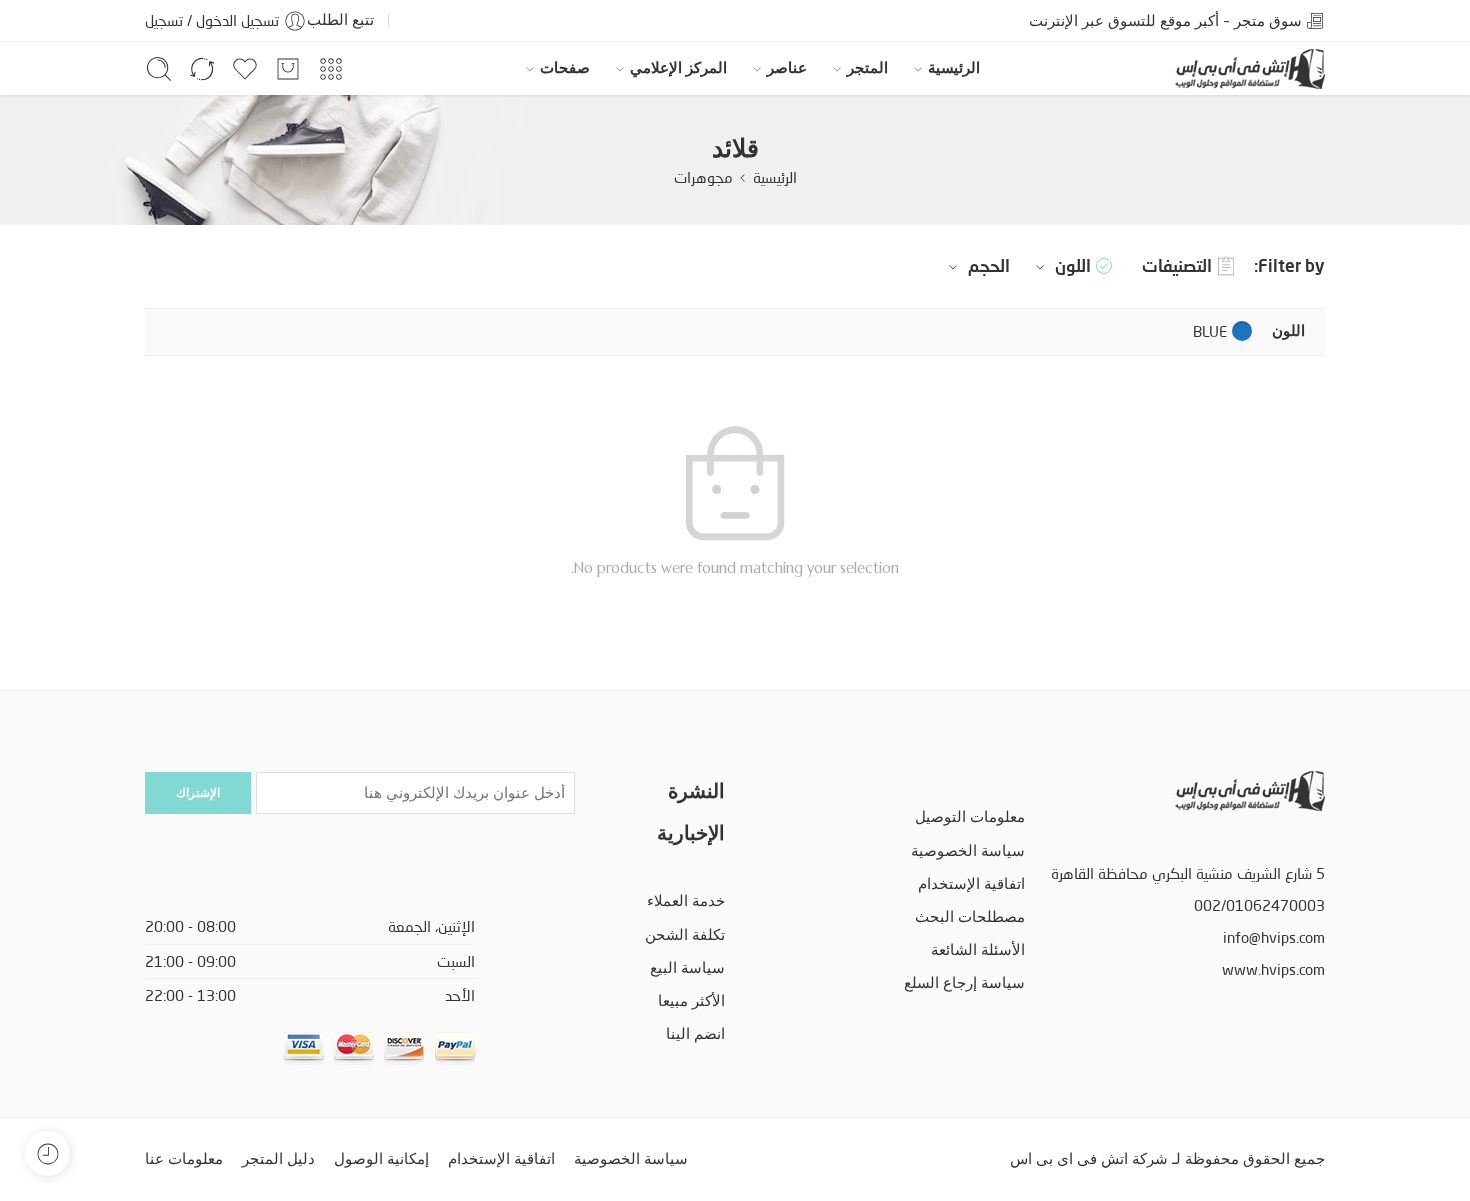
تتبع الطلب (340, 20)
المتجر (867, 68)
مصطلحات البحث (970, 917)
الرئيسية (954, 68)
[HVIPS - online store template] (1250, 69)
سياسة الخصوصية (968, 851)
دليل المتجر (278, 1159)
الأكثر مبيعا (691, 1001)
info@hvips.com (1274, 937)
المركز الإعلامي (678, 68)
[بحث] (159, 69)
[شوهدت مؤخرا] (47, 1153)
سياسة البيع (687, 968)
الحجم (989, 265)
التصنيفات (1177, 265)
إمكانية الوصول (381, 1159)
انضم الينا (695, 1034)
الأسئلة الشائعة (978, 950)
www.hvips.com (1273, 969)
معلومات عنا (184, 1159)
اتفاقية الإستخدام (971, 884)
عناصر (787, 68)
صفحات (565, 68)
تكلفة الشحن (685, 935)
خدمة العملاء (686, 901)
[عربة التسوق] (288, 69)
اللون (1073, 265)
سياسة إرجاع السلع (964, 983)
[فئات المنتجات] (331, 69)
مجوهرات (703, 177)
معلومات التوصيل (970, 817)
